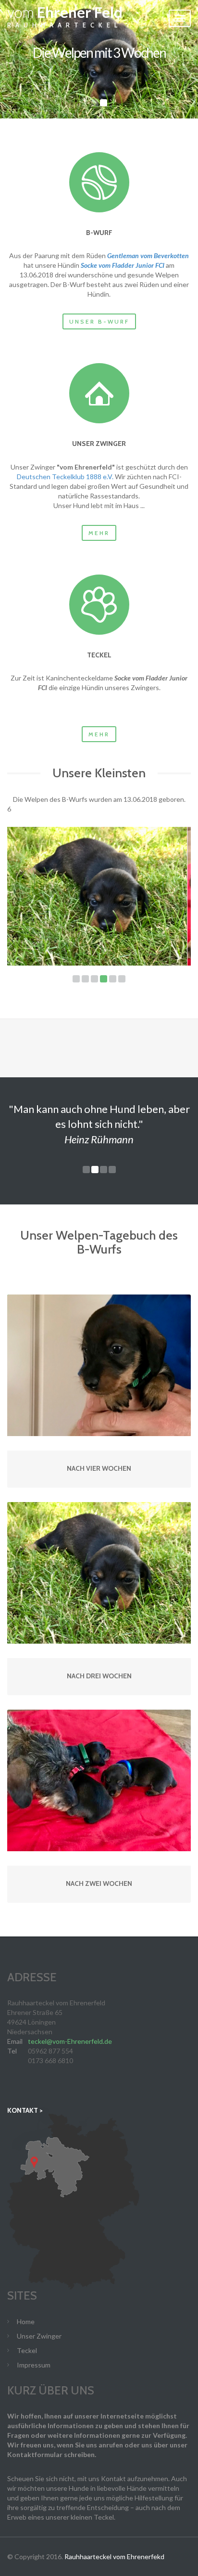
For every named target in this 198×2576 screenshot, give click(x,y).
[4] (104, 979)
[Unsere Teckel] (99, 605)
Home (26, 2321)
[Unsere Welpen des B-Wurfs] (97, 896)
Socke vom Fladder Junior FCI (123, 265)
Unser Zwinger (39, 2336)
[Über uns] (99, 393)
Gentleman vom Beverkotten (148, 255)
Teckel (27, 2350)
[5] (113, 979)
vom (65, 18)
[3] (94, 979)
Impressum (34, 2365)
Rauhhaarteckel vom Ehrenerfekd (114, 2556)
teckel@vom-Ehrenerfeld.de (70, 2041)
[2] (85, 979)
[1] (76, 979)
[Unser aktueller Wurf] (99, 182)
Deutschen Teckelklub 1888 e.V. (65, 477)
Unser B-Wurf (99, 321)
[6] (122, 979)
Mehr (99, 533)
